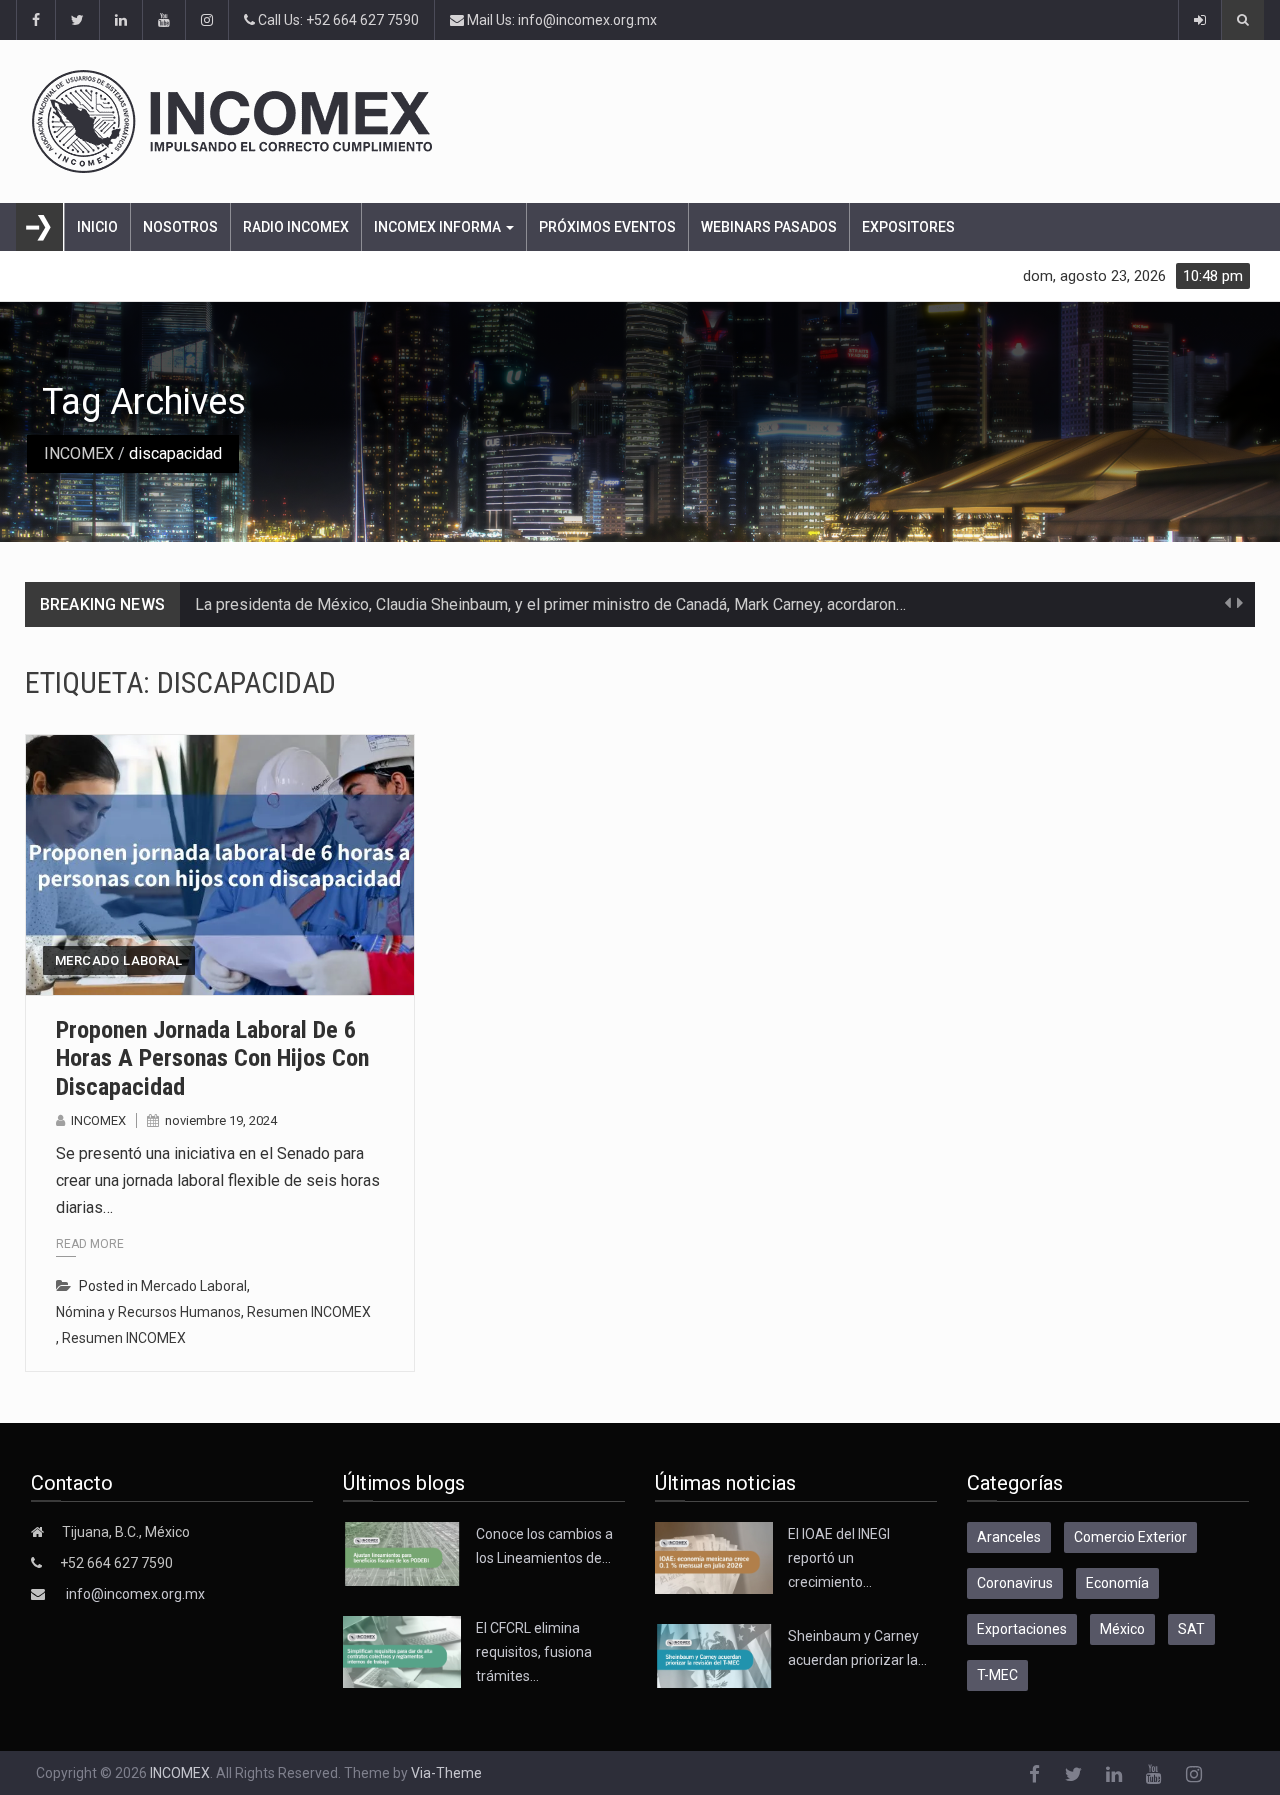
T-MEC (997, 1675)
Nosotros (180, 227)
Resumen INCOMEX (309, 1312)
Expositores (908, 227)
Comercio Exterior (1130, 1537)
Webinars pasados (769, 227)
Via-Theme (446, 1773)
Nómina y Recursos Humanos (148, 1312)
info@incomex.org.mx (135, 1594)
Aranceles (1009, 1537)
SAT (1191, 1629)
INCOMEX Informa (439, 227)
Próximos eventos (607, 227)
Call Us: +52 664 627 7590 (337, 20)
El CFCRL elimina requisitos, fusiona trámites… (534, 1652)
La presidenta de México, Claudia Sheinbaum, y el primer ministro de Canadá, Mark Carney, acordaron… (550, 604)
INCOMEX (79, 453)
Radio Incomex (296, 227)
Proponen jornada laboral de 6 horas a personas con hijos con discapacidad (212, 1059)
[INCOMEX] (626, 121)
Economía (1117, 1583)
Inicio (97, 227)
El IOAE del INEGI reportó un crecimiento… (839, 1558)
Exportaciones (1022, 1629)
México (1122, 1629)
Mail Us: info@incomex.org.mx (560, 20)
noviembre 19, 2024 (221, 1120)
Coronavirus (1015, 1583)
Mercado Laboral (119, 960)
